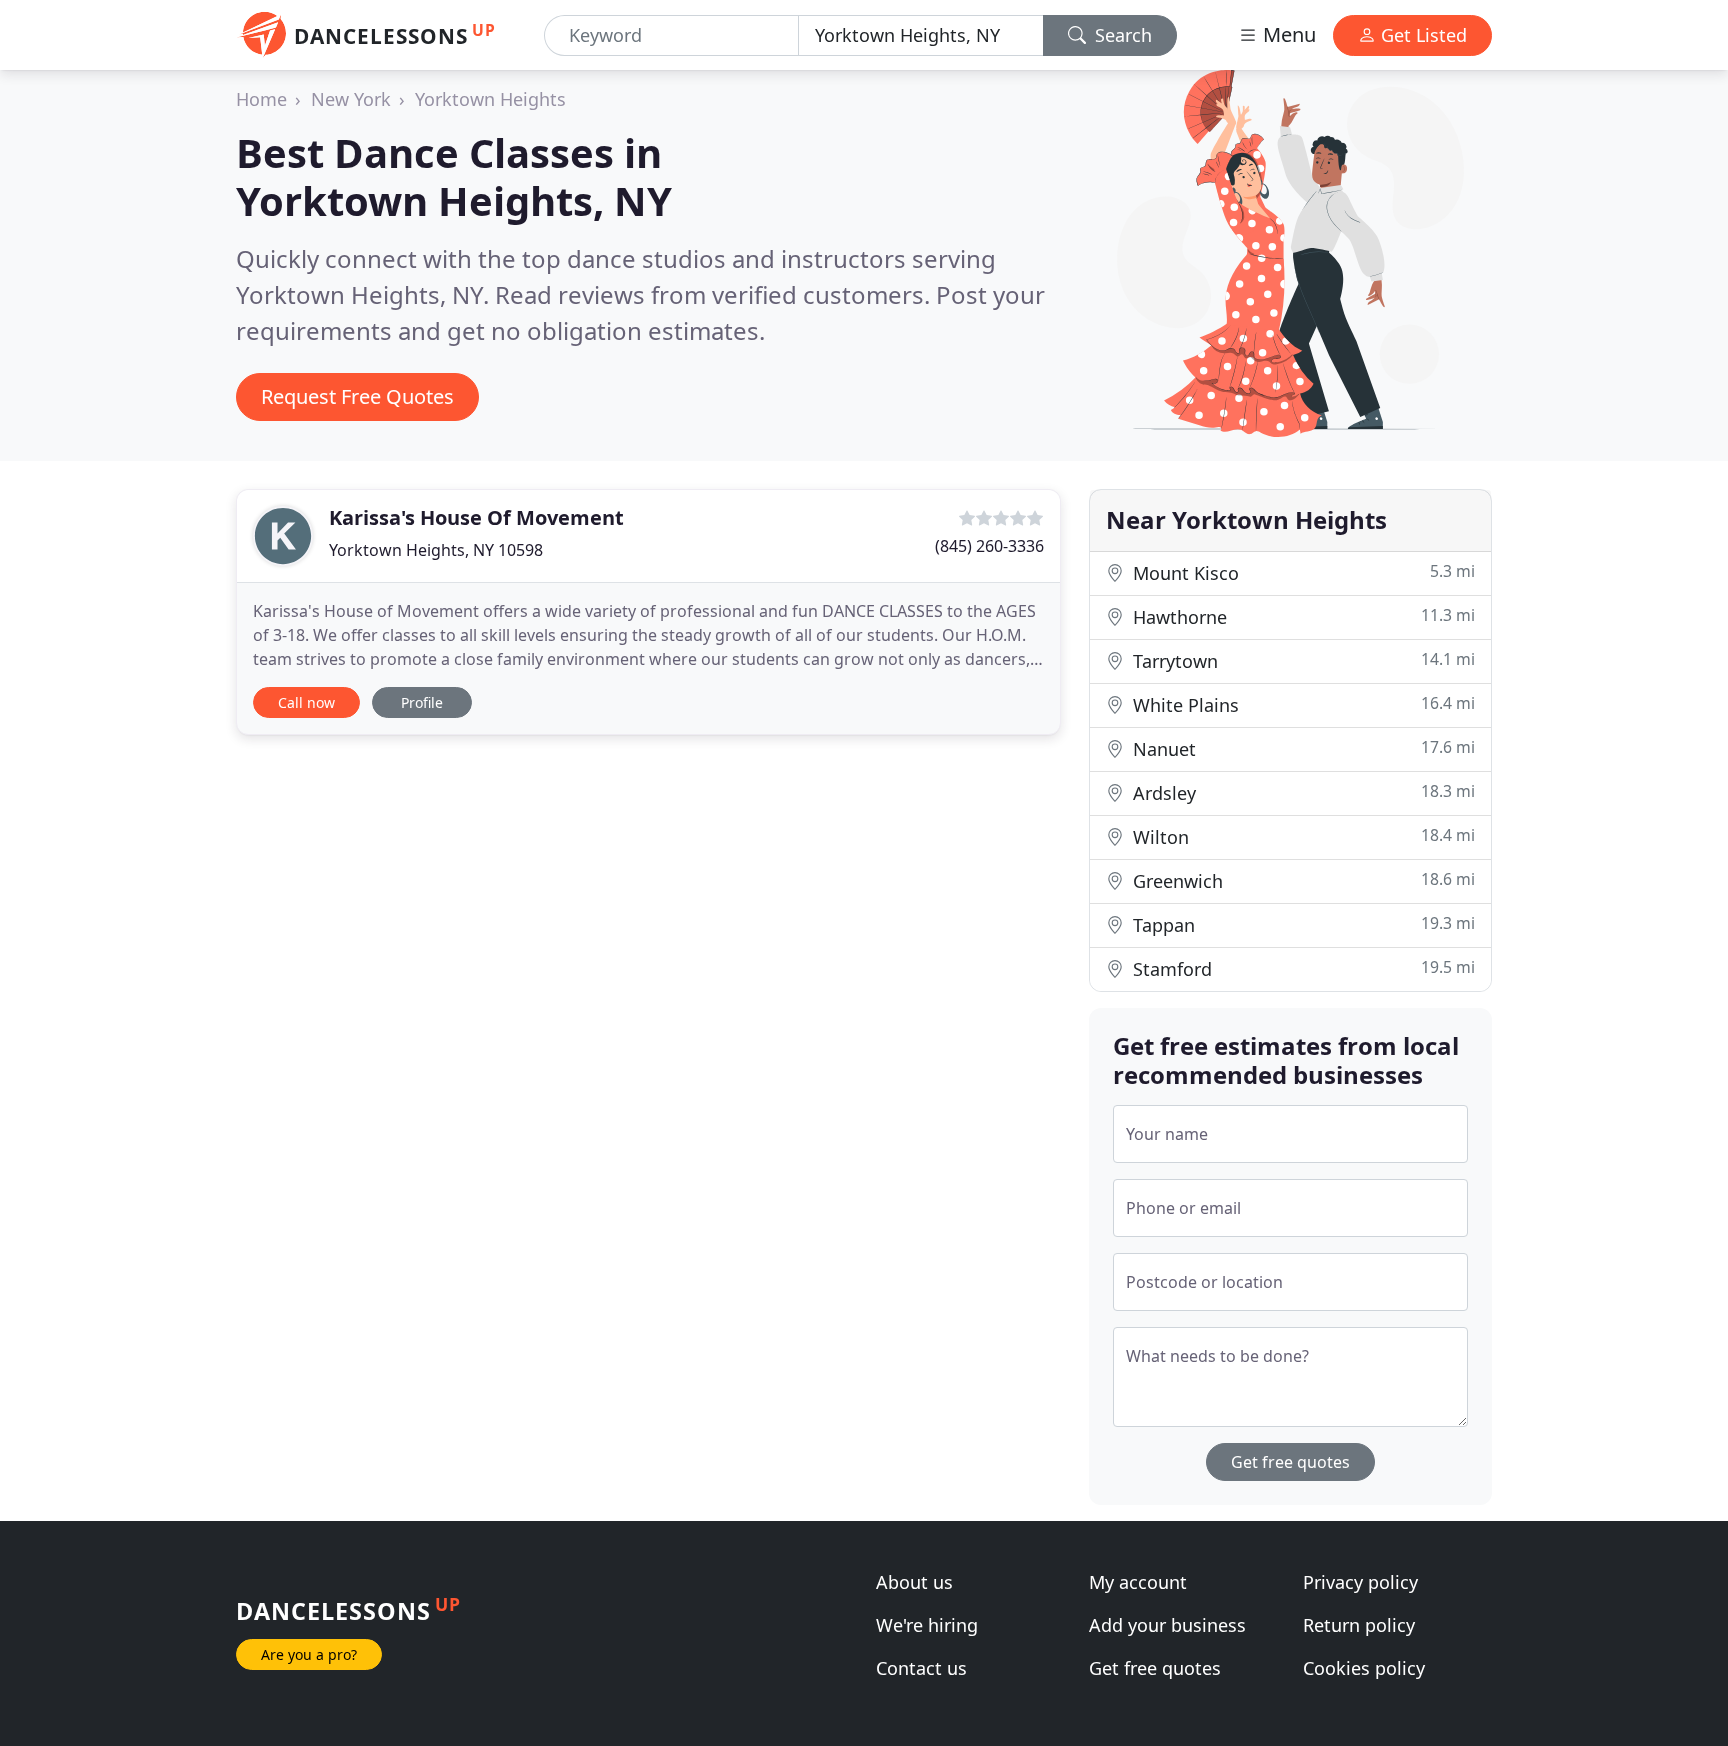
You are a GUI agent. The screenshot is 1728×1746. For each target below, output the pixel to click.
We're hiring (927, 1625)
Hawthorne (1301, 616)
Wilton (1301, 836)
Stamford (1301, 968)
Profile (422, 702)
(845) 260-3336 (989, 546)
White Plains (1301, 704)
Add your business (1167, 1625)
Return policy (1359, 1625)
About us (914, 1582)
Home (261, 99)
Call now (306, 702)
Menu (1287, 34)
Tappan (1301, 924)
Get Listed (1421, 35)
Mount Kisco (1301, 572)
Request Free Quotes (357, 396)
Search (1121, 35)
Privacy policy (1360, 1582)
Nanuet (1301, 748)
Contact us (921, 1668)
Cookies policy (1364, 1668)
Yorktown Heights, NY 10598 (436, 550)
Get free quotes (1290, 1462)
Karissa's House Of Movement (476, 517)
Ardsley (1301, 792)
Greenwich (1301, 880)
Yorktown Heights (490, 99)
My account (1138, 1582)
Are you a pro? (309, 1654)
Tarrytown (1301, 660)
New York (351, 99)
